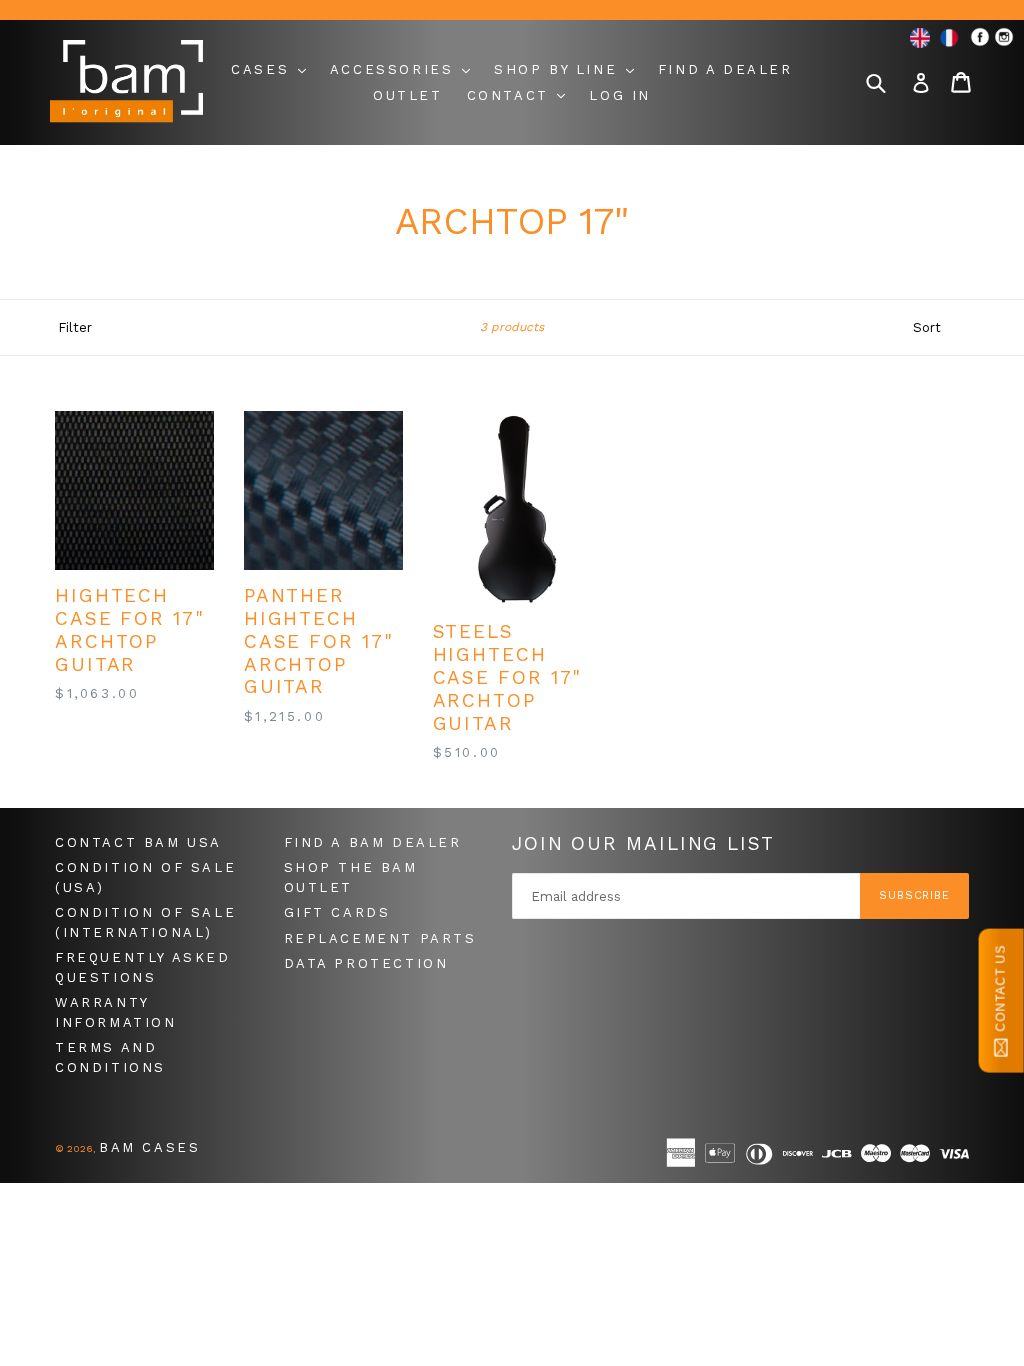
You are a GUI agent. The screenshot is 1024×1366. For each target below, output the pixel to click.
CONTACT (511, 95)
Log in (620, 95)
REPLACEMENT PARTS (380, 938)
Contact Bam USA (138, 842)
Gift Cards (337, 912)
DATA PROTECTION (366, 963)
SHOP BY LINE (559, 69)
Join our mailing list (643, 844)
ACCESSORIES (395, 69)
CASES (263, 69)
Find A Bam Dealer (373, 842)
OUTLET (408, 95)
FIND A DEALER (725, 69)
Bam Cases (149, 1147)
